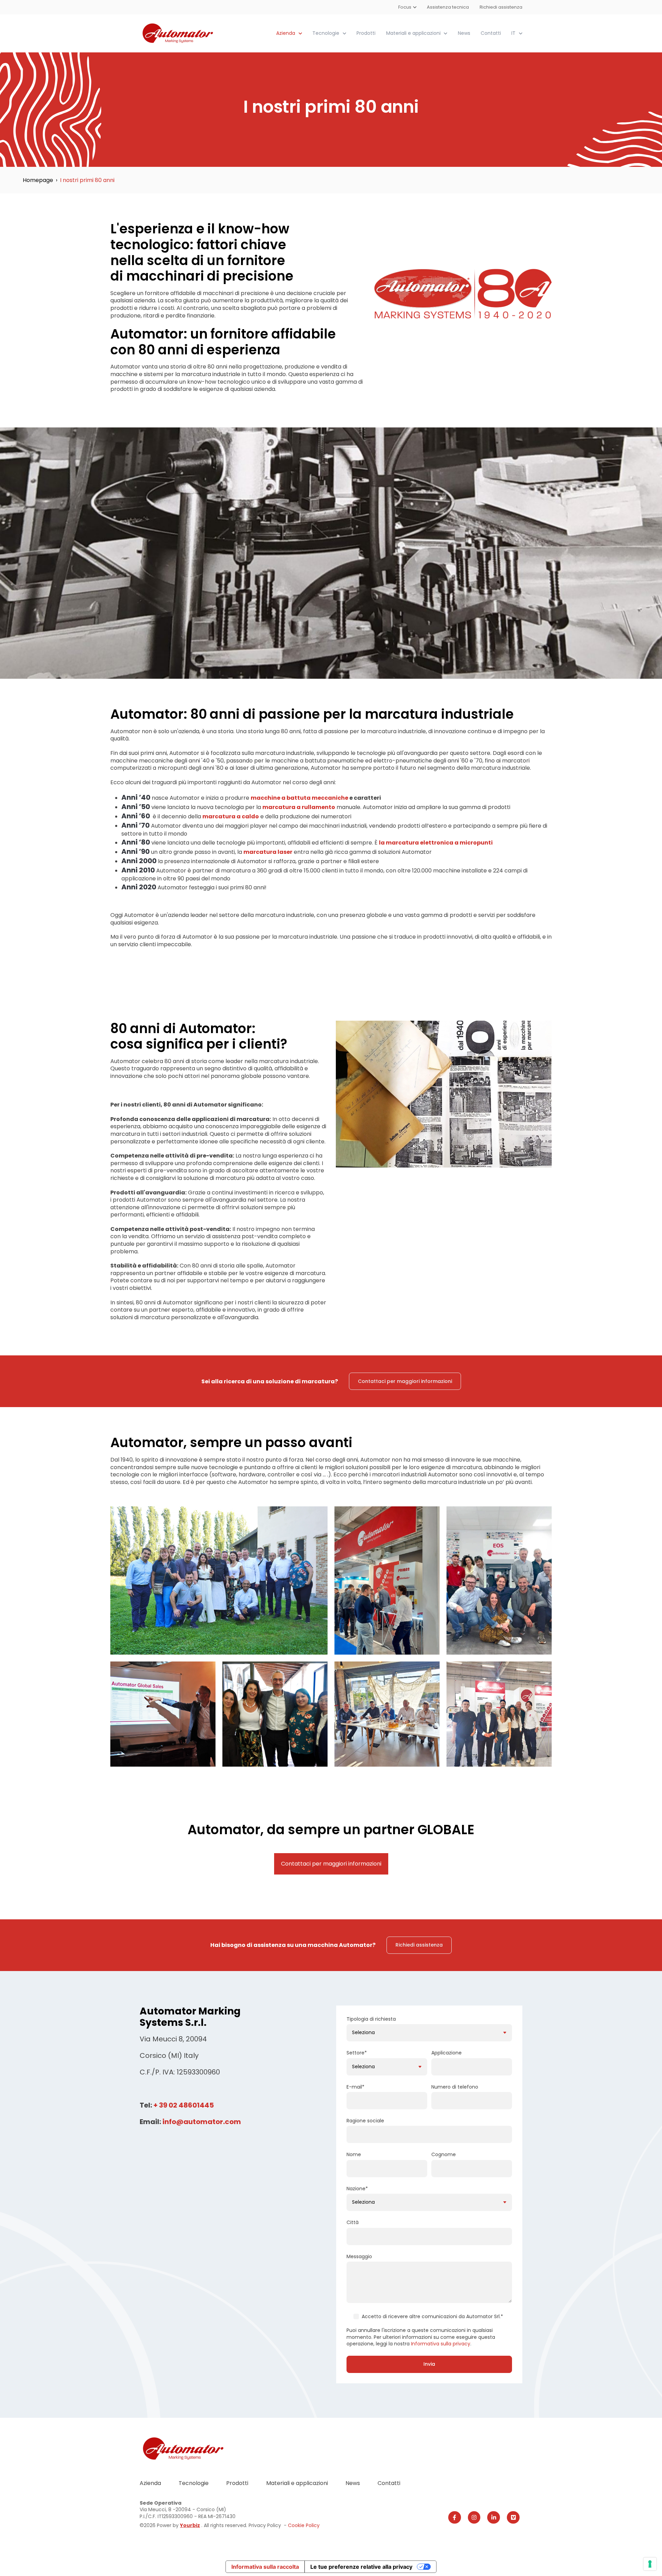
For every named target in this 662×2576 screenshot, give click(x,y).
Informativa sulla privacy (441, 2344)
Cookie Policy (304, 2525)
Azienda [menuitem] (150, 2483)
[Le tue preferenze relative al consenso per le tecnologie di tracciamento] (650, 2564)
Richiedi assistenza (501, 7)
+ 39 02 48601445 (184, 2105)
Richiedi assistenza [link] (419, 1945)
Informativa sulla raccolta (265, 2567)
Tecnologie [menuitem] (194, 2483)
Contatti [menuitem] (389, 2483)
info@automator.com (202, 2122)
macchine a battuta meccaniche (299, 798)
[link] (178, 33)
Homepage (38, 180)
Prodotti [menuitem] (237, 2483)
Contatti (491, 33)
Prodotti (366, 33)
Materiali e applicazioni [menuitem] (297, 2483)
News (464, 33)
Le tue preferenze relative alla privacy (361, 2567)
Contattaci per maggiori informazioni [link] (405, 1381)
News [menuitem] (353, 2483)
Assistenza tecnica (448, 7)
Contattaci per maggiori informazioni (331, 1864)
